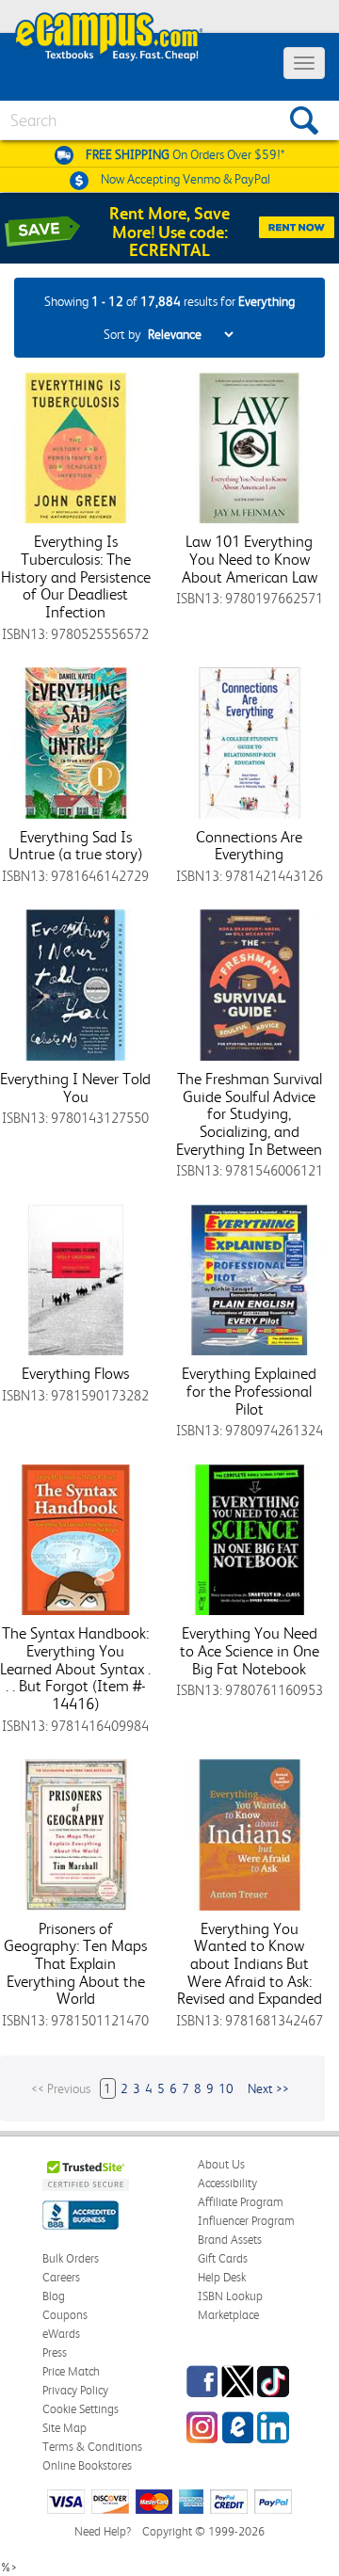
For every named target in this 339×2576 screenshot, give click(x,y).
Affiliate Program (241, 2202)
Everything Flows (75, 1373)
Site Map (65, 2428)
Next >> (268, 2088)
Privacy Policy (75, 2390)
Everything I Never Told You (75, 1088)
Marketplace (228, 2315)
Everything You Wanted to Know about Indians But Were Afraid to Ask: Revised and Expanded (250, 1964)
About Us (221, 2164)
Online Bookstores (87, 2465)
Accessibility (227, 2183)
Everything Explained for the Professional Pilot (249, 1391)
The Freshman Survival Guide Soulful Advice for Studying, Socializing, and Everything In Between (249, 1114)
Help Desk (222, 2277)
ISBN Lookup (230, 2296)
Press (55, 2352)
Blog (54, 2296)
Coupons (65, 2315)
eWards (61, 2334)
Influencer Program (246, 2221)
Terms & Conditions (92, 2447)
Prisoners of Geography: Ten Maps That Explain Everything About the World (75, 1964)
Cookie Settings (81, 2409)
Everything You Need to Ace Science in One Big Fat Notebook (250, 1650)
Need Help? (103, 2531)
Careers (61, 2277)
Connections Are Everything (249, 846)
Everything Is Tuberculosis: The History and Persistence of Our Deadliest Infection (76, 576)
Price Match (71, 2371)
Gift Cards (223, 2258)
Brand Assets (230, 2240)
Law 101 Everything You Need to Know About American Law (250, 559)
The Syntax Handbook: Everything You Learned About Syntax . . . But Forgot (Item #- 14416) (75, 1668)
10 (226, 2088)
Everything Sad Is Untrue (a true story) (75, 846)
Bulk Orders (71, 2258)
